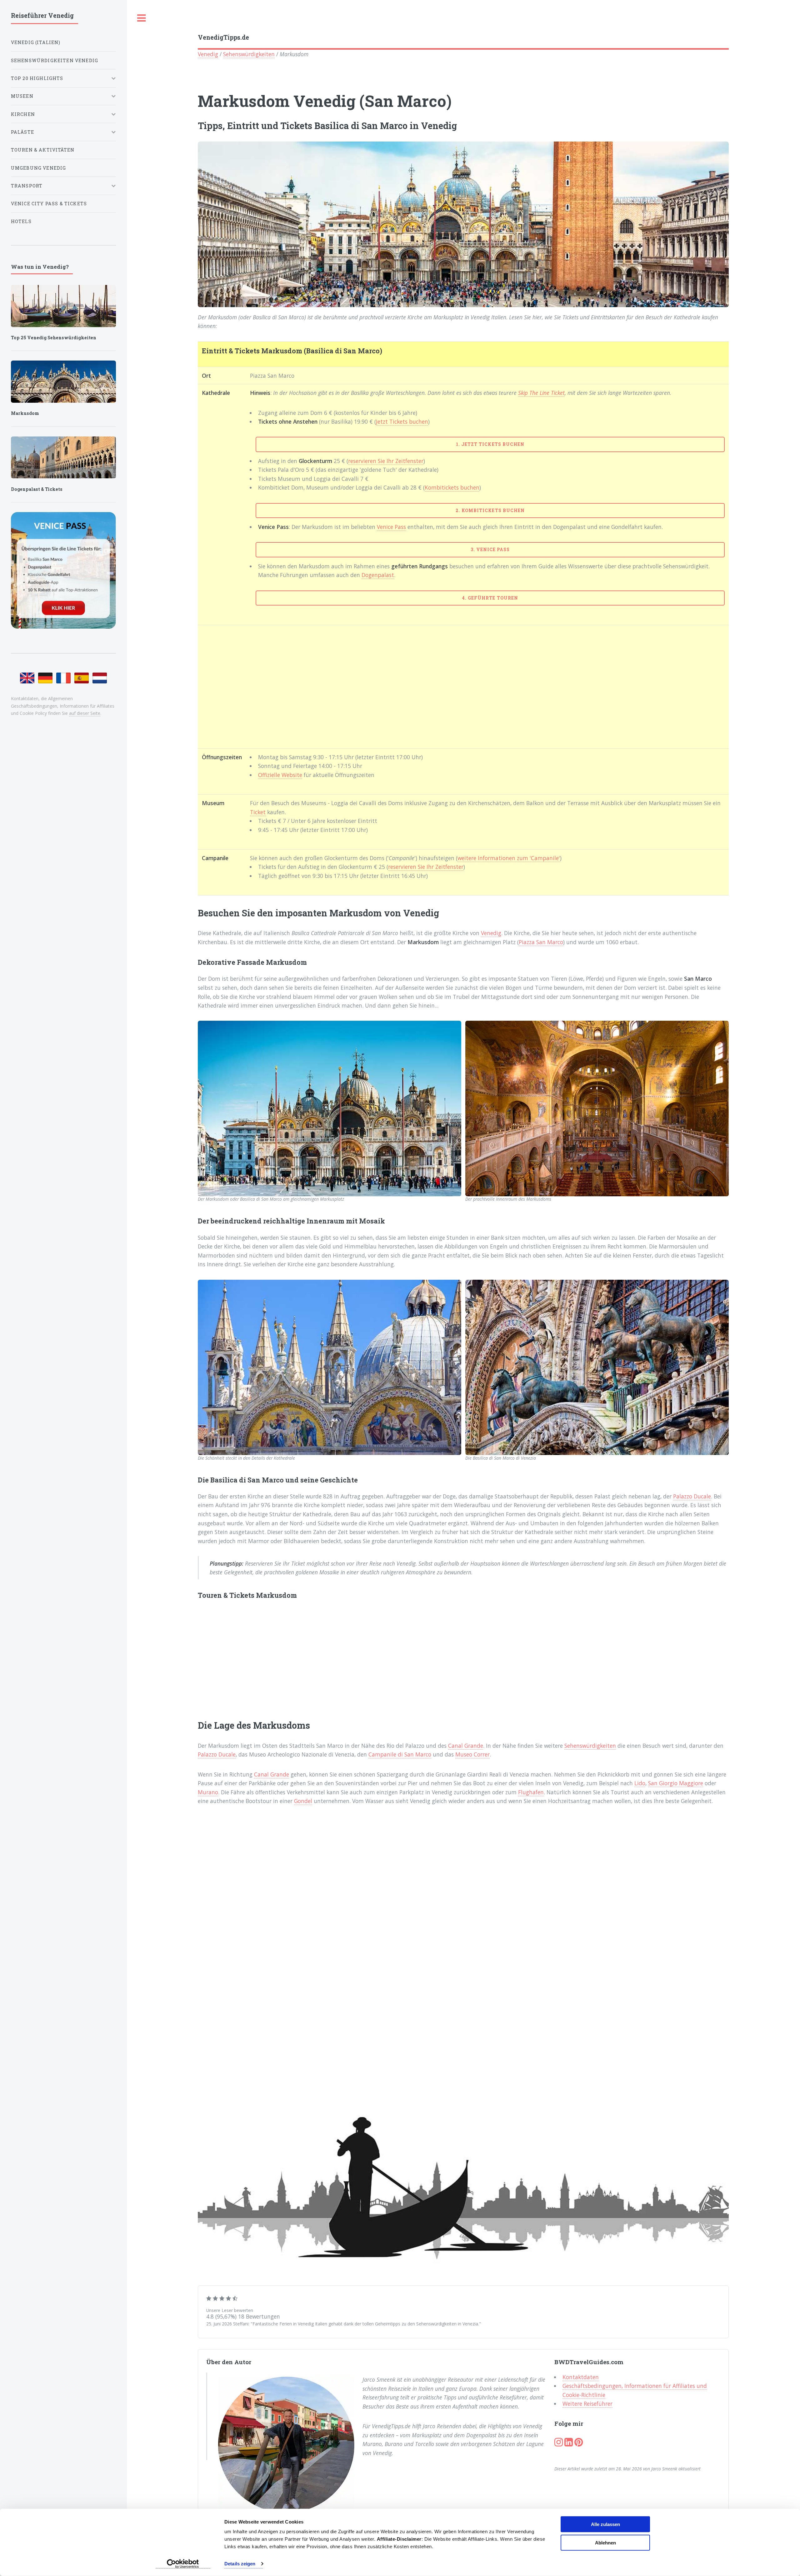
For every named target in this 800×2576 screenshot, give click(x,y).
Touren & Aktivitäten (43, 150)
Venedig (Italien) (36, 42)
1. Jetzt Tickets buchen (490, 444)
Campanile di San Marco (400, 1754)
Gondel (303, 1801)
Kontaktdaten (581, 2377)
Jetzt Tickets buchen (402, 421)
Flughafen (531, 1792)
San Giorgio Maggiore (676, 1783)
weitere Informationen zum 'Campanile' (509, 858)
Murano (208, 1792)
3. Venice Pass (490, 549)
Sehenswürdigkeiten (249, 54)
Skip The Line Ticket (541, 393)
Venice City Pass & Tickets (49, 204)
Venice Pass (391, 527)
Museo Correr (472, 1754)
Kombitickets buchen (452, 487)
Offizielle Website (280, 775)
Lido (640, 1783)
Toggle (142, 18)
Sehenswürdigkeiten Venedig (55, 60)
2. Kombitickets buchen (490, 510)
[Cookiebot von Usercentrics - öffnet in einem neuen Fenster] (183, 2564)
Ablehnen (605, 2542)
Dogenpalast (378, 575)
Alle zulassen (605, 2524)
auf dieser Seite (85, 713)
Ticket (258, 812)
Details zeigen (240, 2564)
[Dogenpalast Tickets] (63, 458)
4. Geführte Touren (490, 598)
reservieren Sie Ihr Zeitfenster (386, 461)
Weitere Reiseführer (587, 2404)
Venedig (208, 54)
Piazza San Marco (541, 942)
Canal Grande (466, 1746)
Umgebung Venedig (39, 168)
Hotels (21, 221)
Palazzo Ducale (692, 1496)
